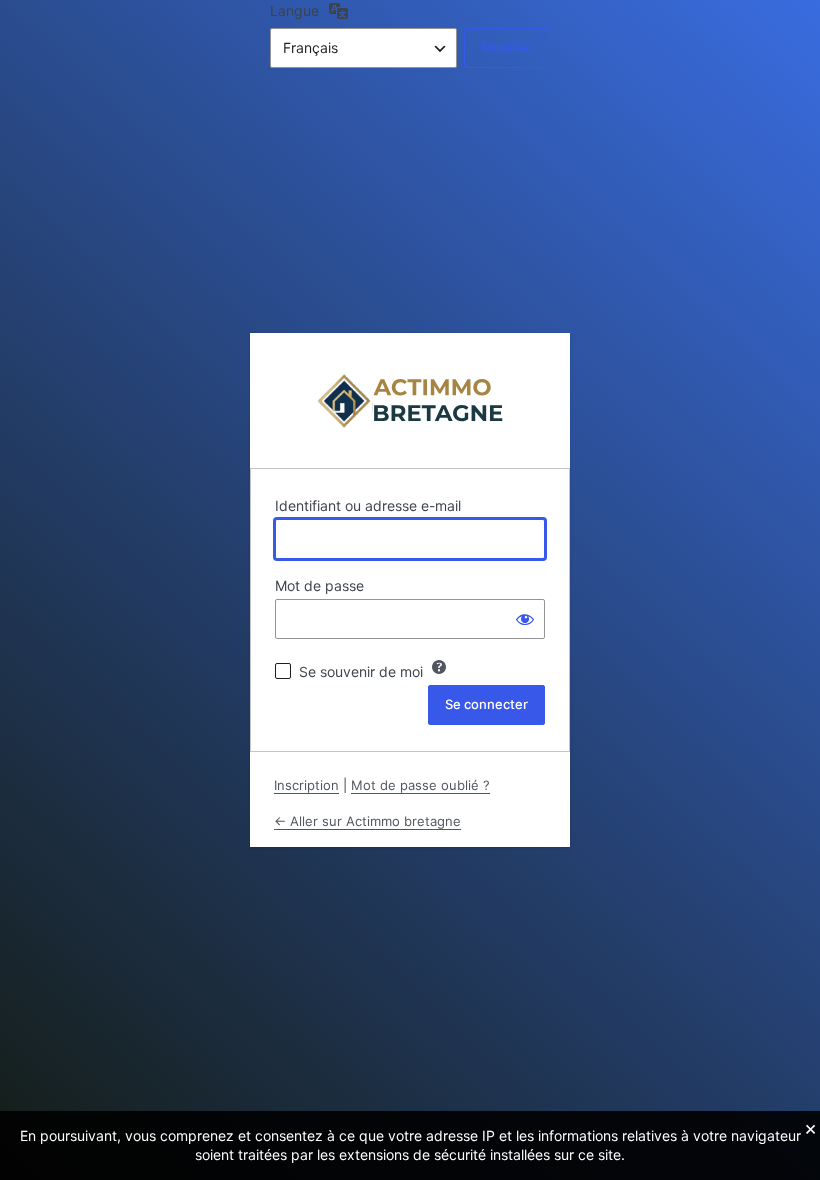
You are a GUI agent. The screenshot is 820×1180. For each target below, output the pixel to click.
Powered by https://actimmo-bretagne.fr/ (410, 400)
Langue (294, 10)
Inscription (306, 785)
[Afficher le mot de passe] (525, 619)
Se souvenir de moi (361, 671)
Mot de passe (319, 585)
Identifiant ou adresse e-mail (368, 505)
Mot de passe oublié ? (420, 785)
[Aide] (439, 667)
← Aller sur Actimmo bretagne (367, 821)
